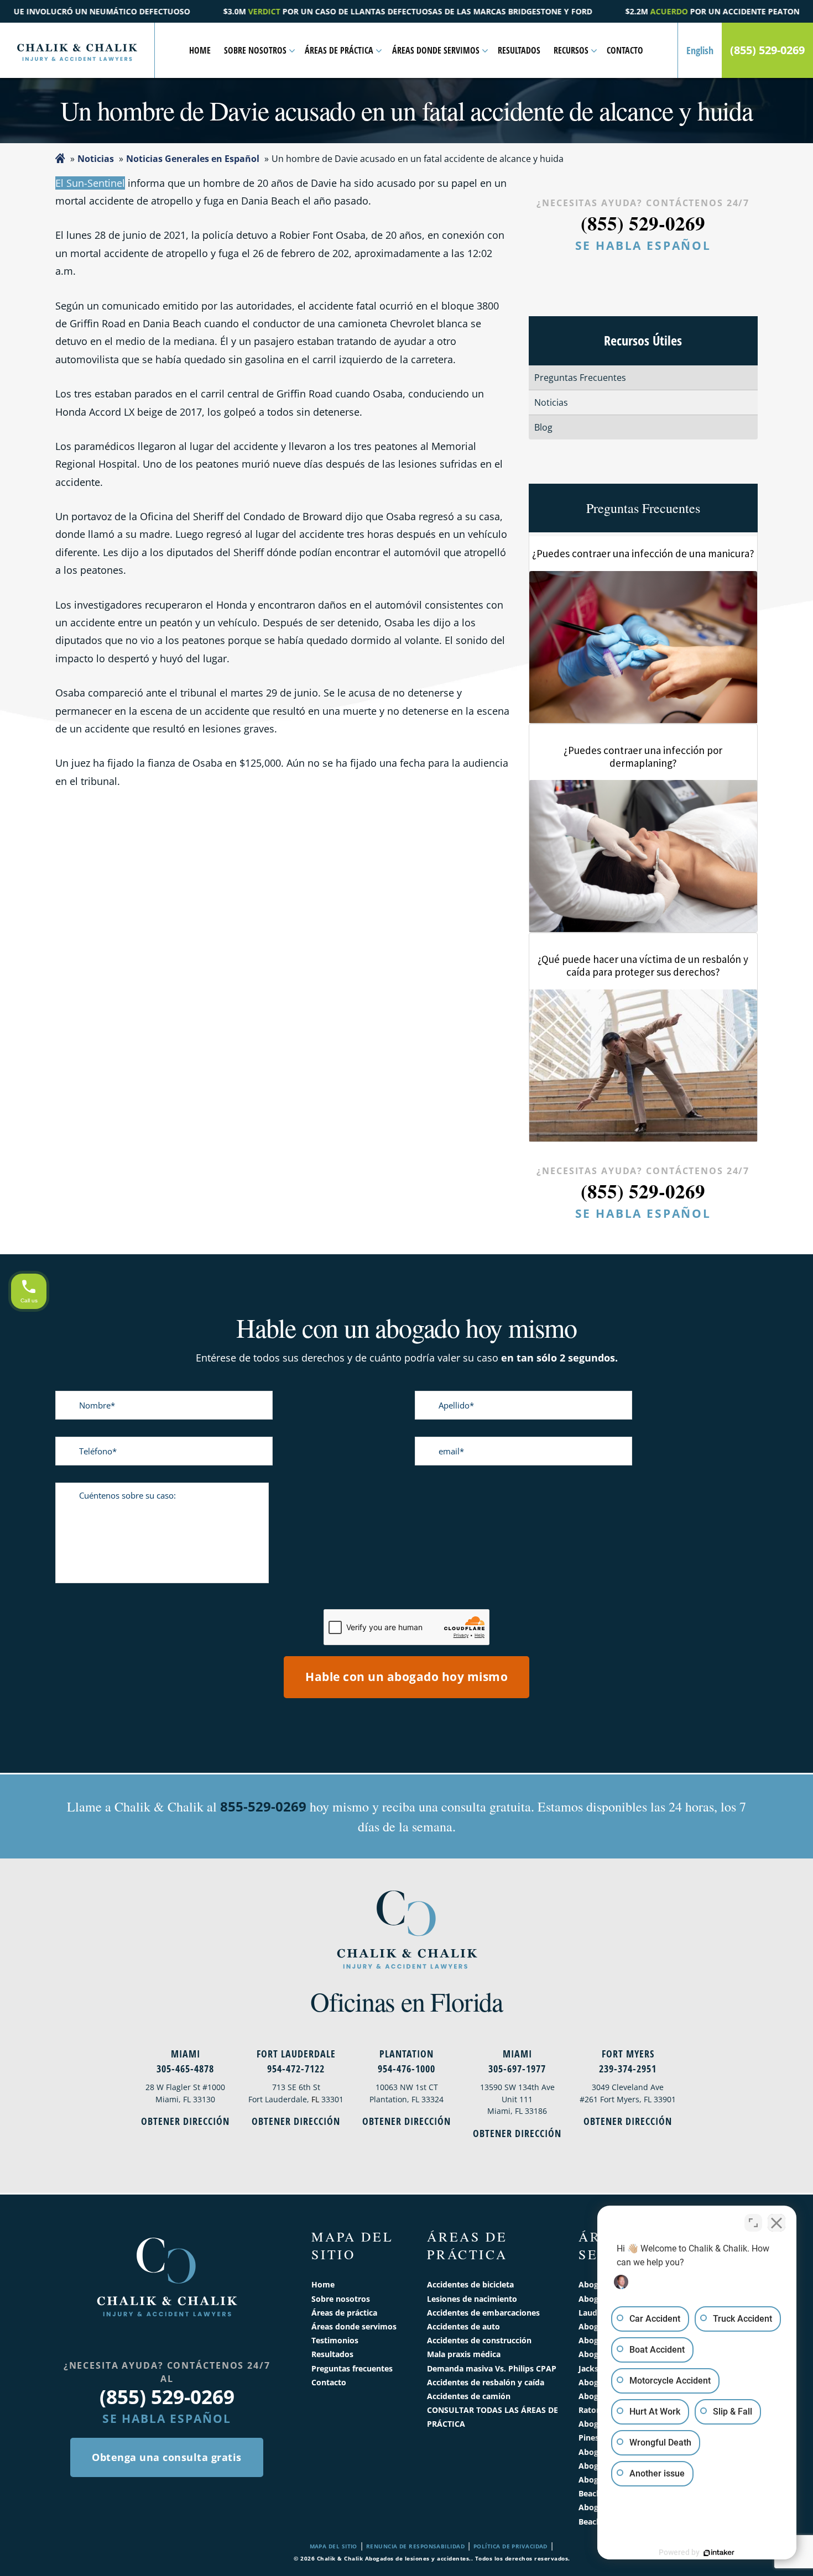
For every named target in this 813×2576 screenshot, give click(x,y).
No (387, 1316)
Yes (424, 1316)
